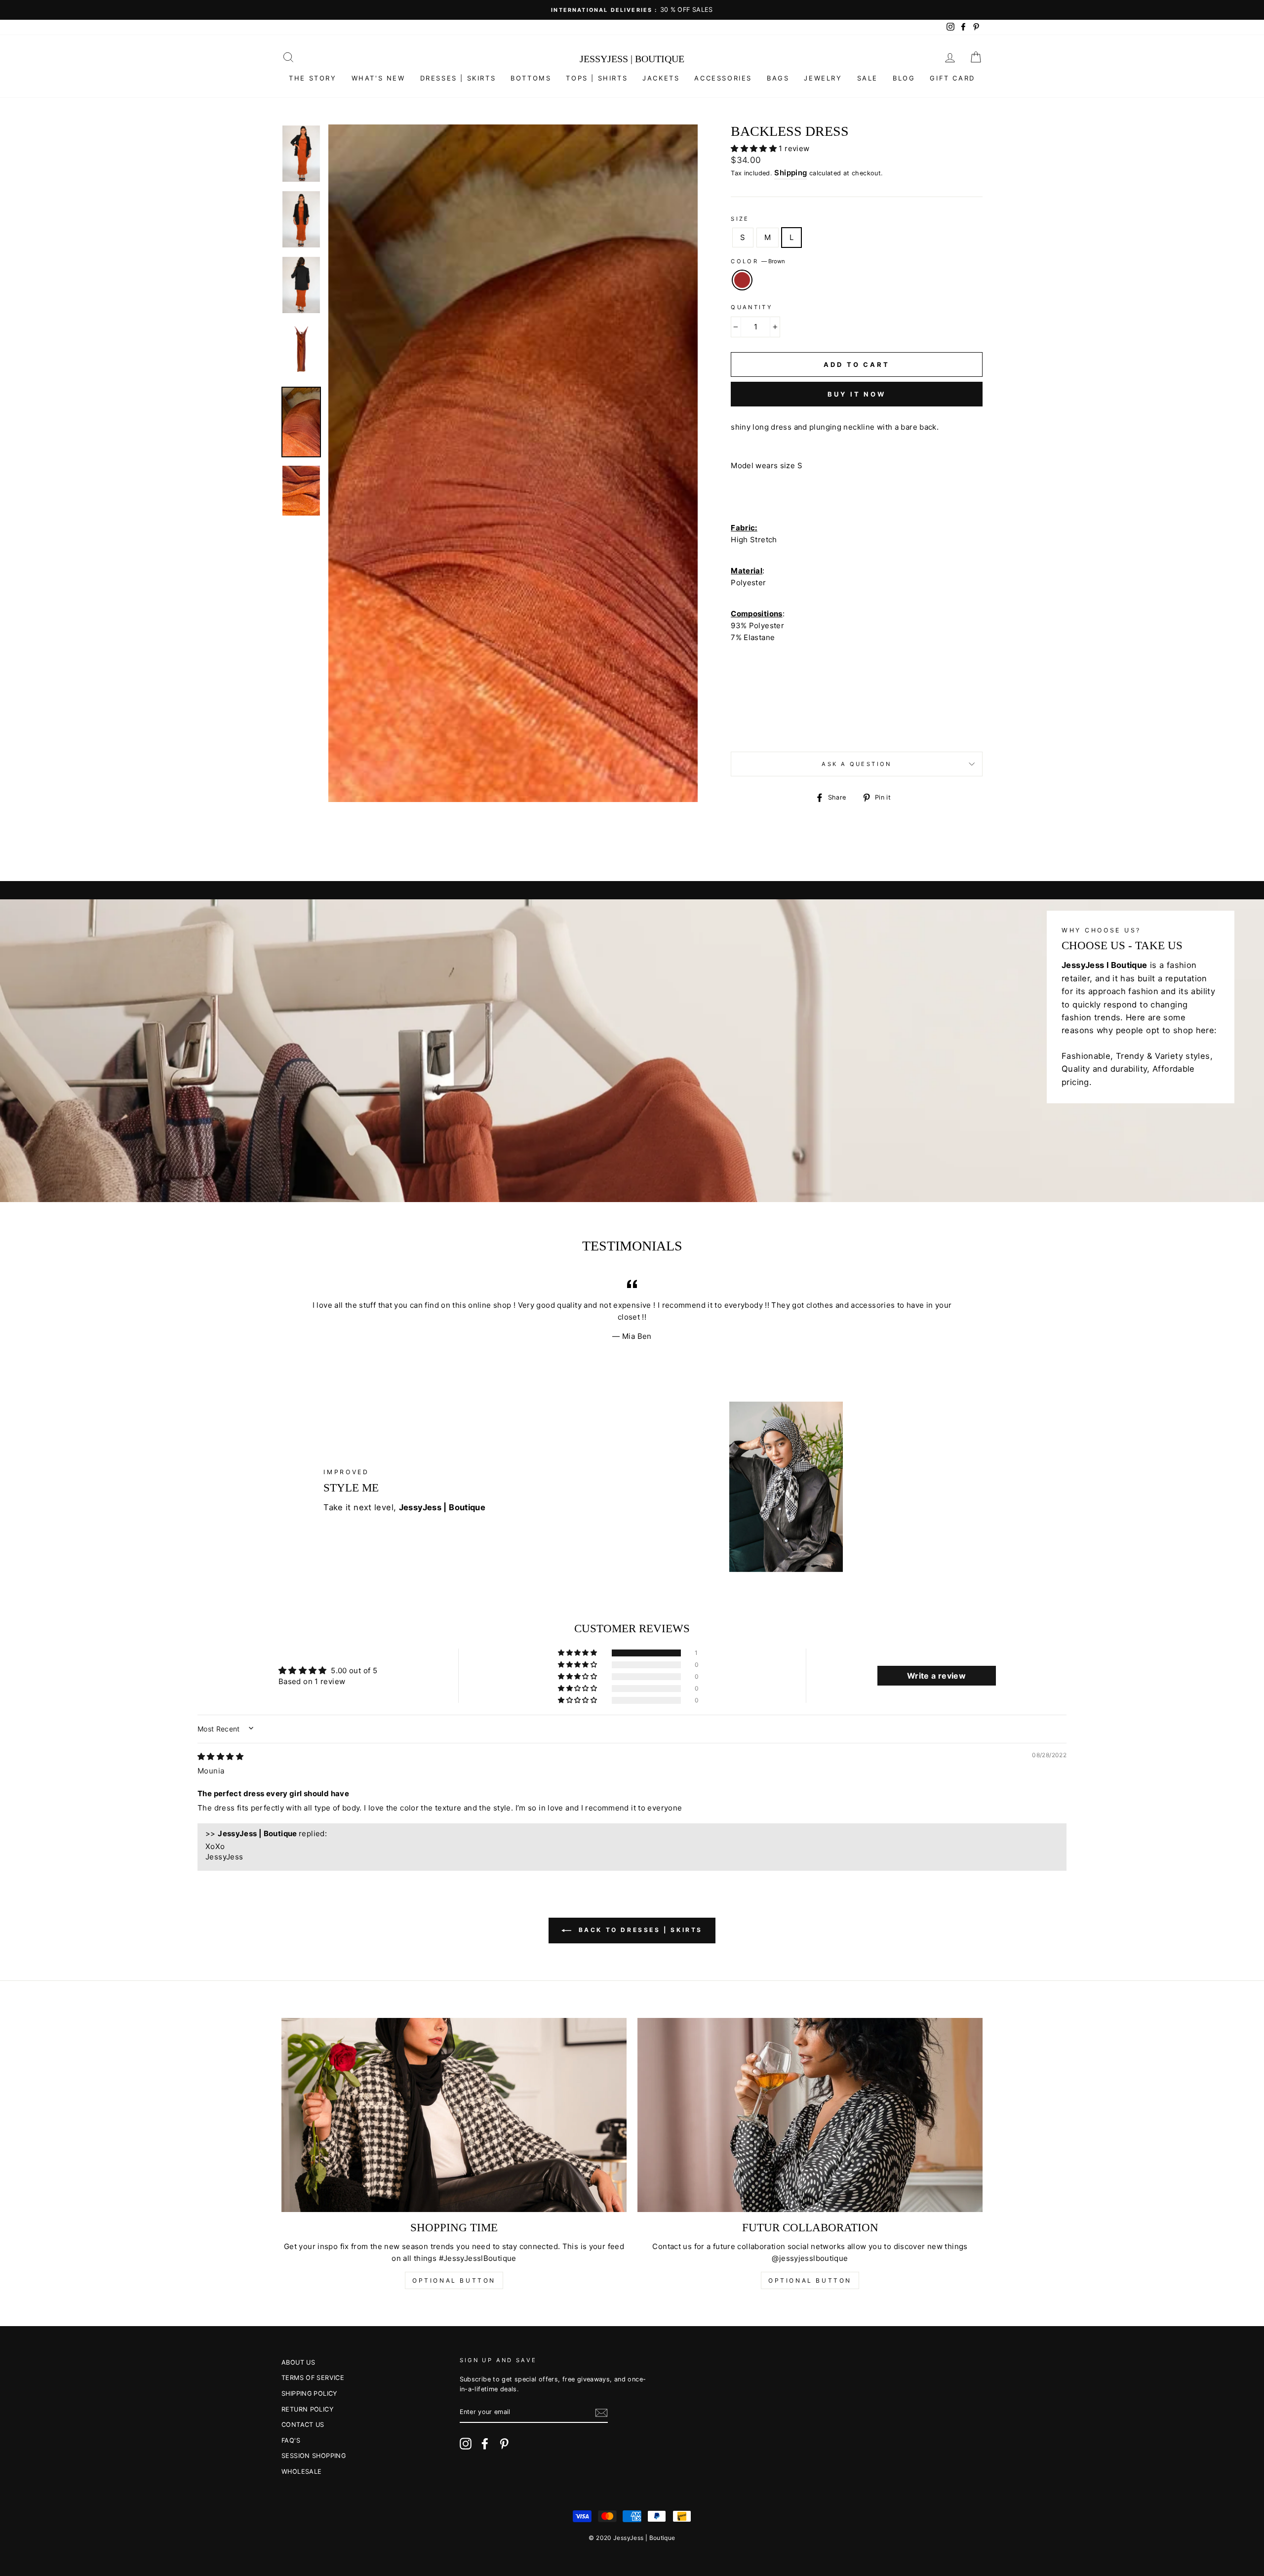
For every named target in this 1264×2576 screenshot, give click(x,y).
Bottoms (531, 78)
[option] (632, 10)
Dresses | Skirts (458, 78)
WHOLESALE (301, 2472)
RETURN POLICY (307, 2409)
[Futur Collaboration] (810, 2115)
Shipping (790, 173)
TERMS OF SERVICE (313, 2378)
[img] (220, 1756)
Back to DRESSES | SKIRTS (639, 1930)
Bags (778, 78)
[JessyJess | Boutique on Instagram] (466, 2444)
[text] (857, 446)
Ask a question (856, 764)
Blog (904, 78)
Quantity (751, 307)
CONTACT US (303, 2425)
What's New (378, 78)
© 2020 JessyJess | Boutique (632, 2538)
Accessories (723, 78)
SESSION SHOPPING (314, 2456)
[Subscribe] (601, 2412)
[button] (755, 148)
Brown (742, 280)
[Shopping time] (454, 2115)
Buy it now (857, 394)
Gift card (952, 78)
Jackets (661, 78)
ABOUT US (298, 2362)
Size (740, 219)
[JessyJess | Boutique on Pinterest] (504, 2444)
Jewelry (823, 78)
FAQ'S (291, 2440)
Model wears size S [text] (767, 465)
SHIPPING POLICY (309, 2394)
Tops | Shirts (597, 78)
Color (758, 261)
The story (313, 78)
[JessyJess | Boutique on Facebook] (485, 2444)
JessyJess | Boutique (632, 59)
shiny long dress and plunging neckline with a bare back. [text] (835, 427)
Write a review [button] (936, 1676)
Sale (868, 78)
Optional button (454, 2280)
